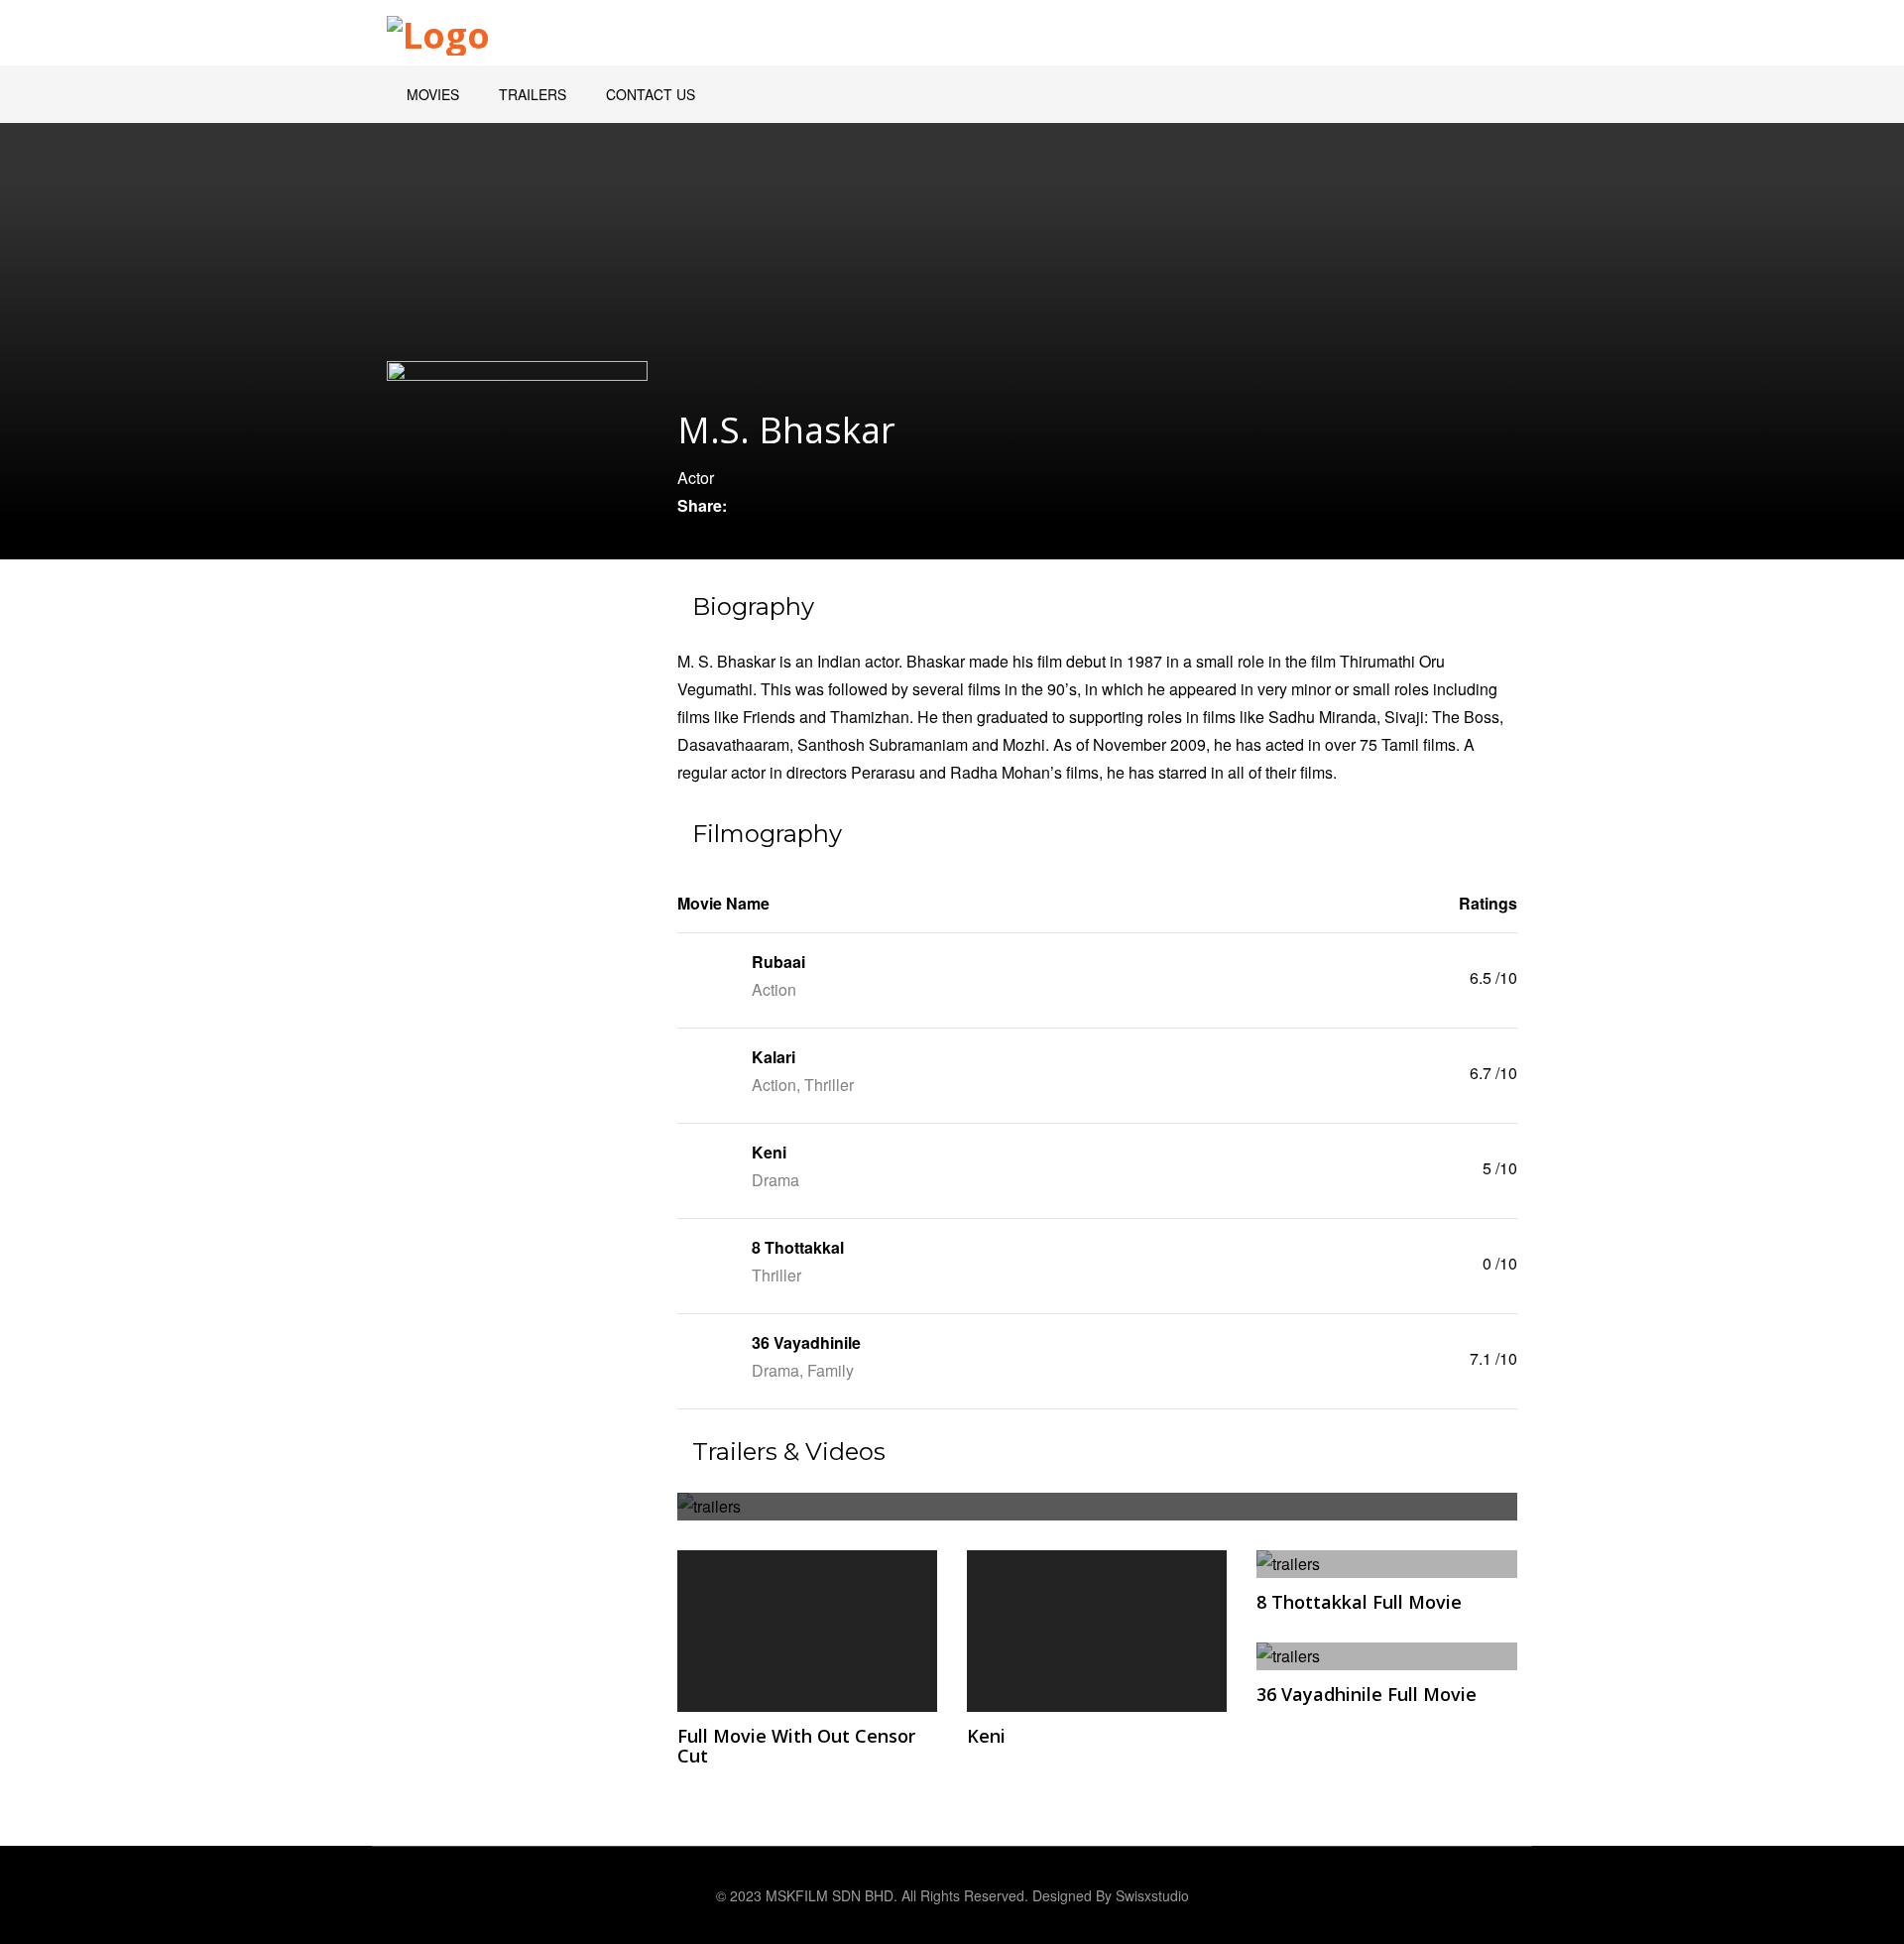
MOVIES (433, 94)
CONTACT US (651, 94)
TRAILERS (533, 94)
